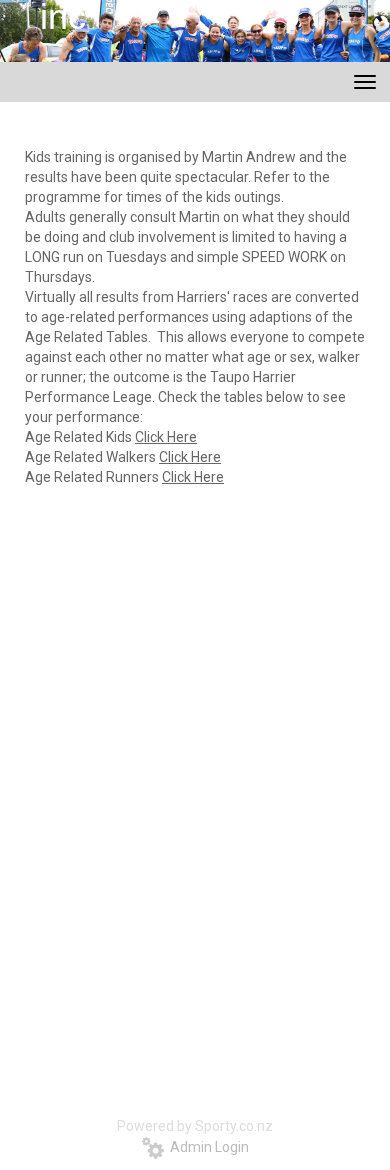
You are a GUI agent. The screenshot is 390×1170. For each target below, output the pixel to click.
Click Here (166, 437)
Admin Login (206, 1147)
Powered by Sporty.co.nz (195, 1126)
